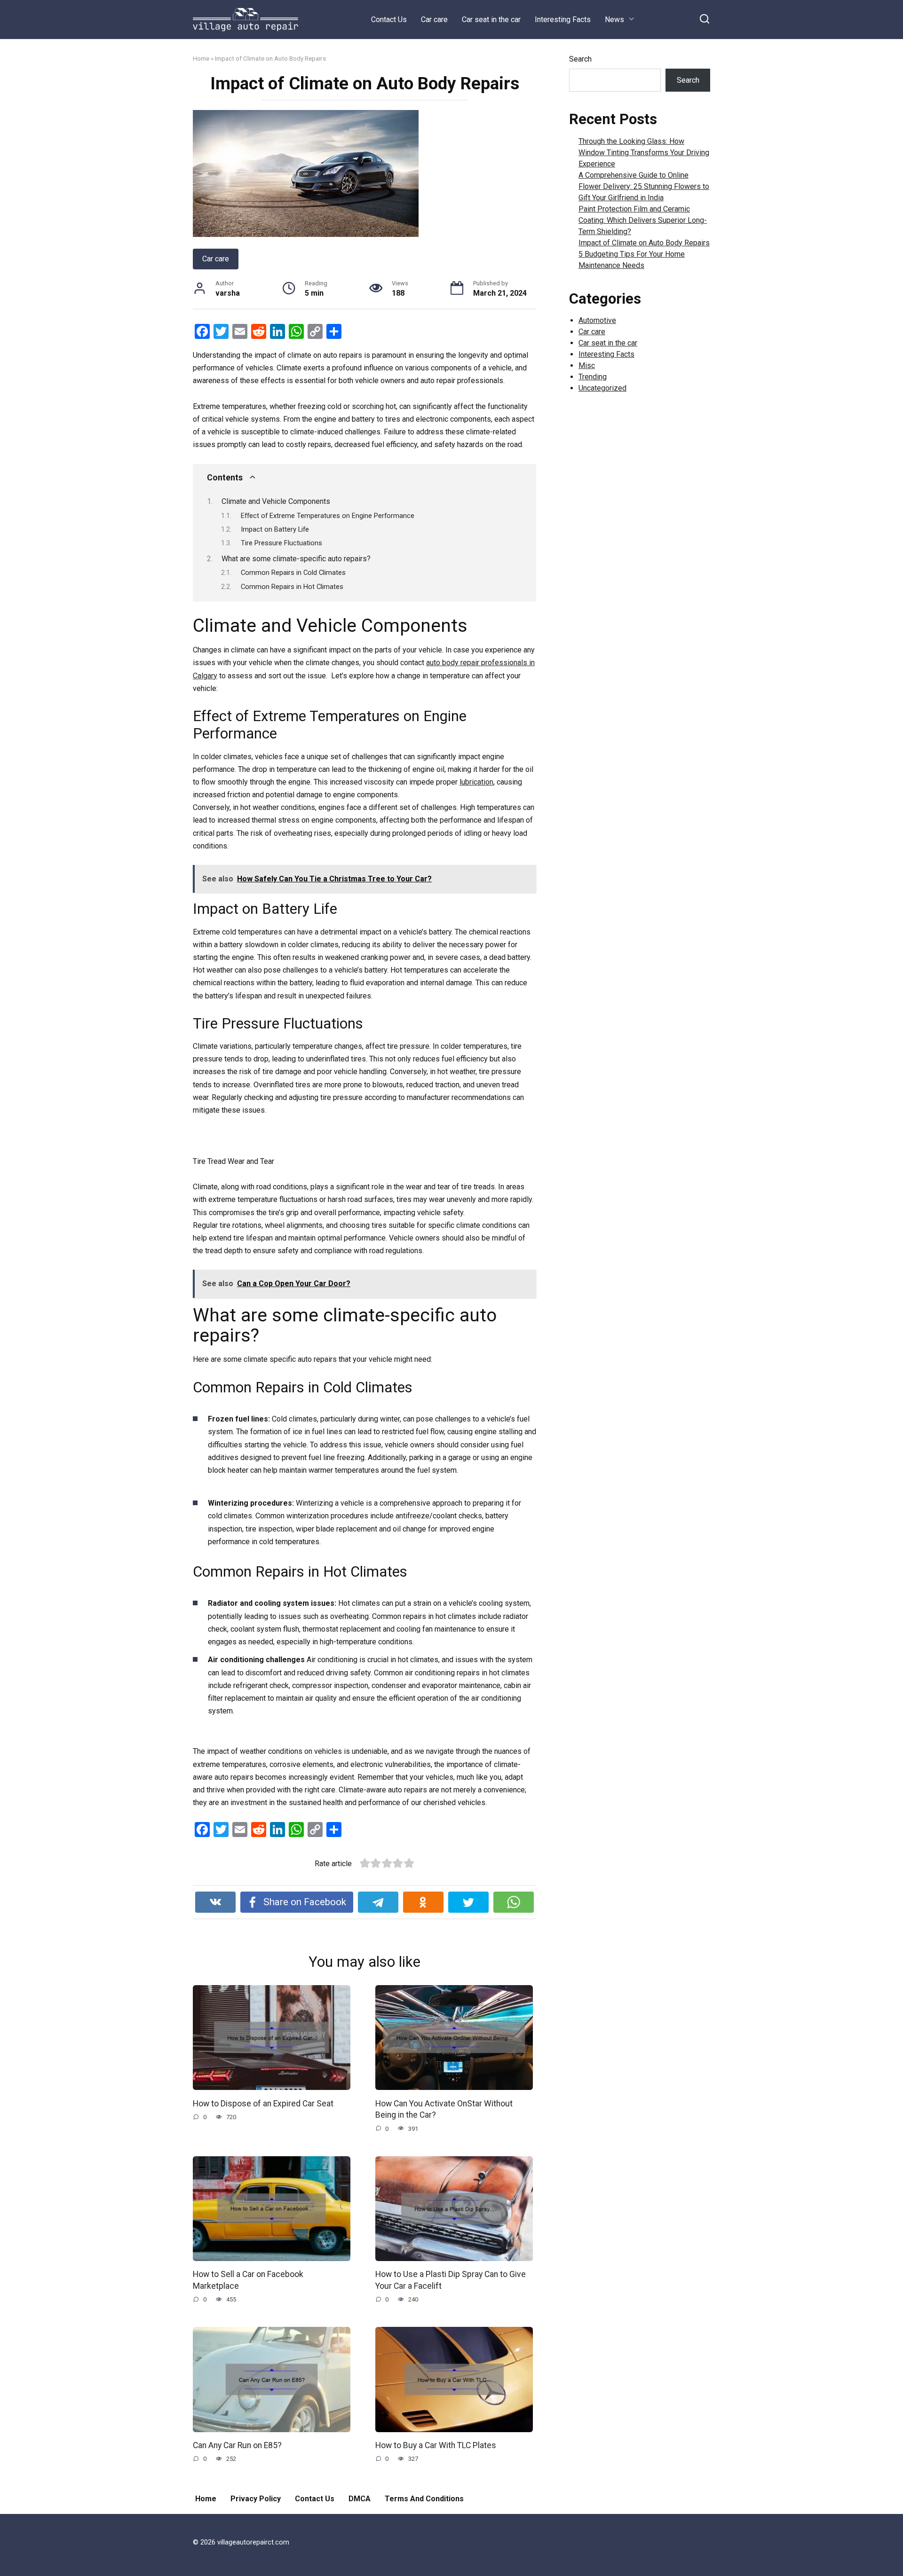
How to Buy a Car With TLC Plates (436, 2445)
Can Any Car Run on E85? (237, 2445)
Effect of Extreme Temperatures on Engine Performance (328, 516)
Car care (434, 20)
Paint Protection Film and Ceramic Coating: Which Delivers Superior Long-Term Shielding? (643, 220)
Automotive (597, 320)
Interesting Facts (563, 20)
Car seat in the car (491, 20)
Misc (587, 365)
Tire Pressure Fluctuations (281, 543)
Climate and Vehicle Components (276, 501)
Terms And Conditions (424, 2499)
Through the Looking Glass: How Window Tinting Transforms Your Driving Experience (644, 153)
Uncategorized (602, 388)
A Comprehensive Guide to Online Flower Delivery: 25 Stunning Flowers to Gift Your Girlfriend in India (644, 186)
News (614, 20)
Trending (593, 377)
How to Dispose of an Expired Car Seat (263, 2103)
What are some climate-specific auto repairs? (296, 559)
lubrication (476, 782)
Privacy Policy (256, 2499)
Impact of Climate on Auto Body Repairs (644, 243)
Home (201, 58)
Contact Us (389, 20)
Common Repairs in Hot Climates (292, 587)
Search (580, 59)
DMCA (360, 2499)
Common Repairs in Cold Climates (293, 573)
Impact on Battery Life (275, 529)
